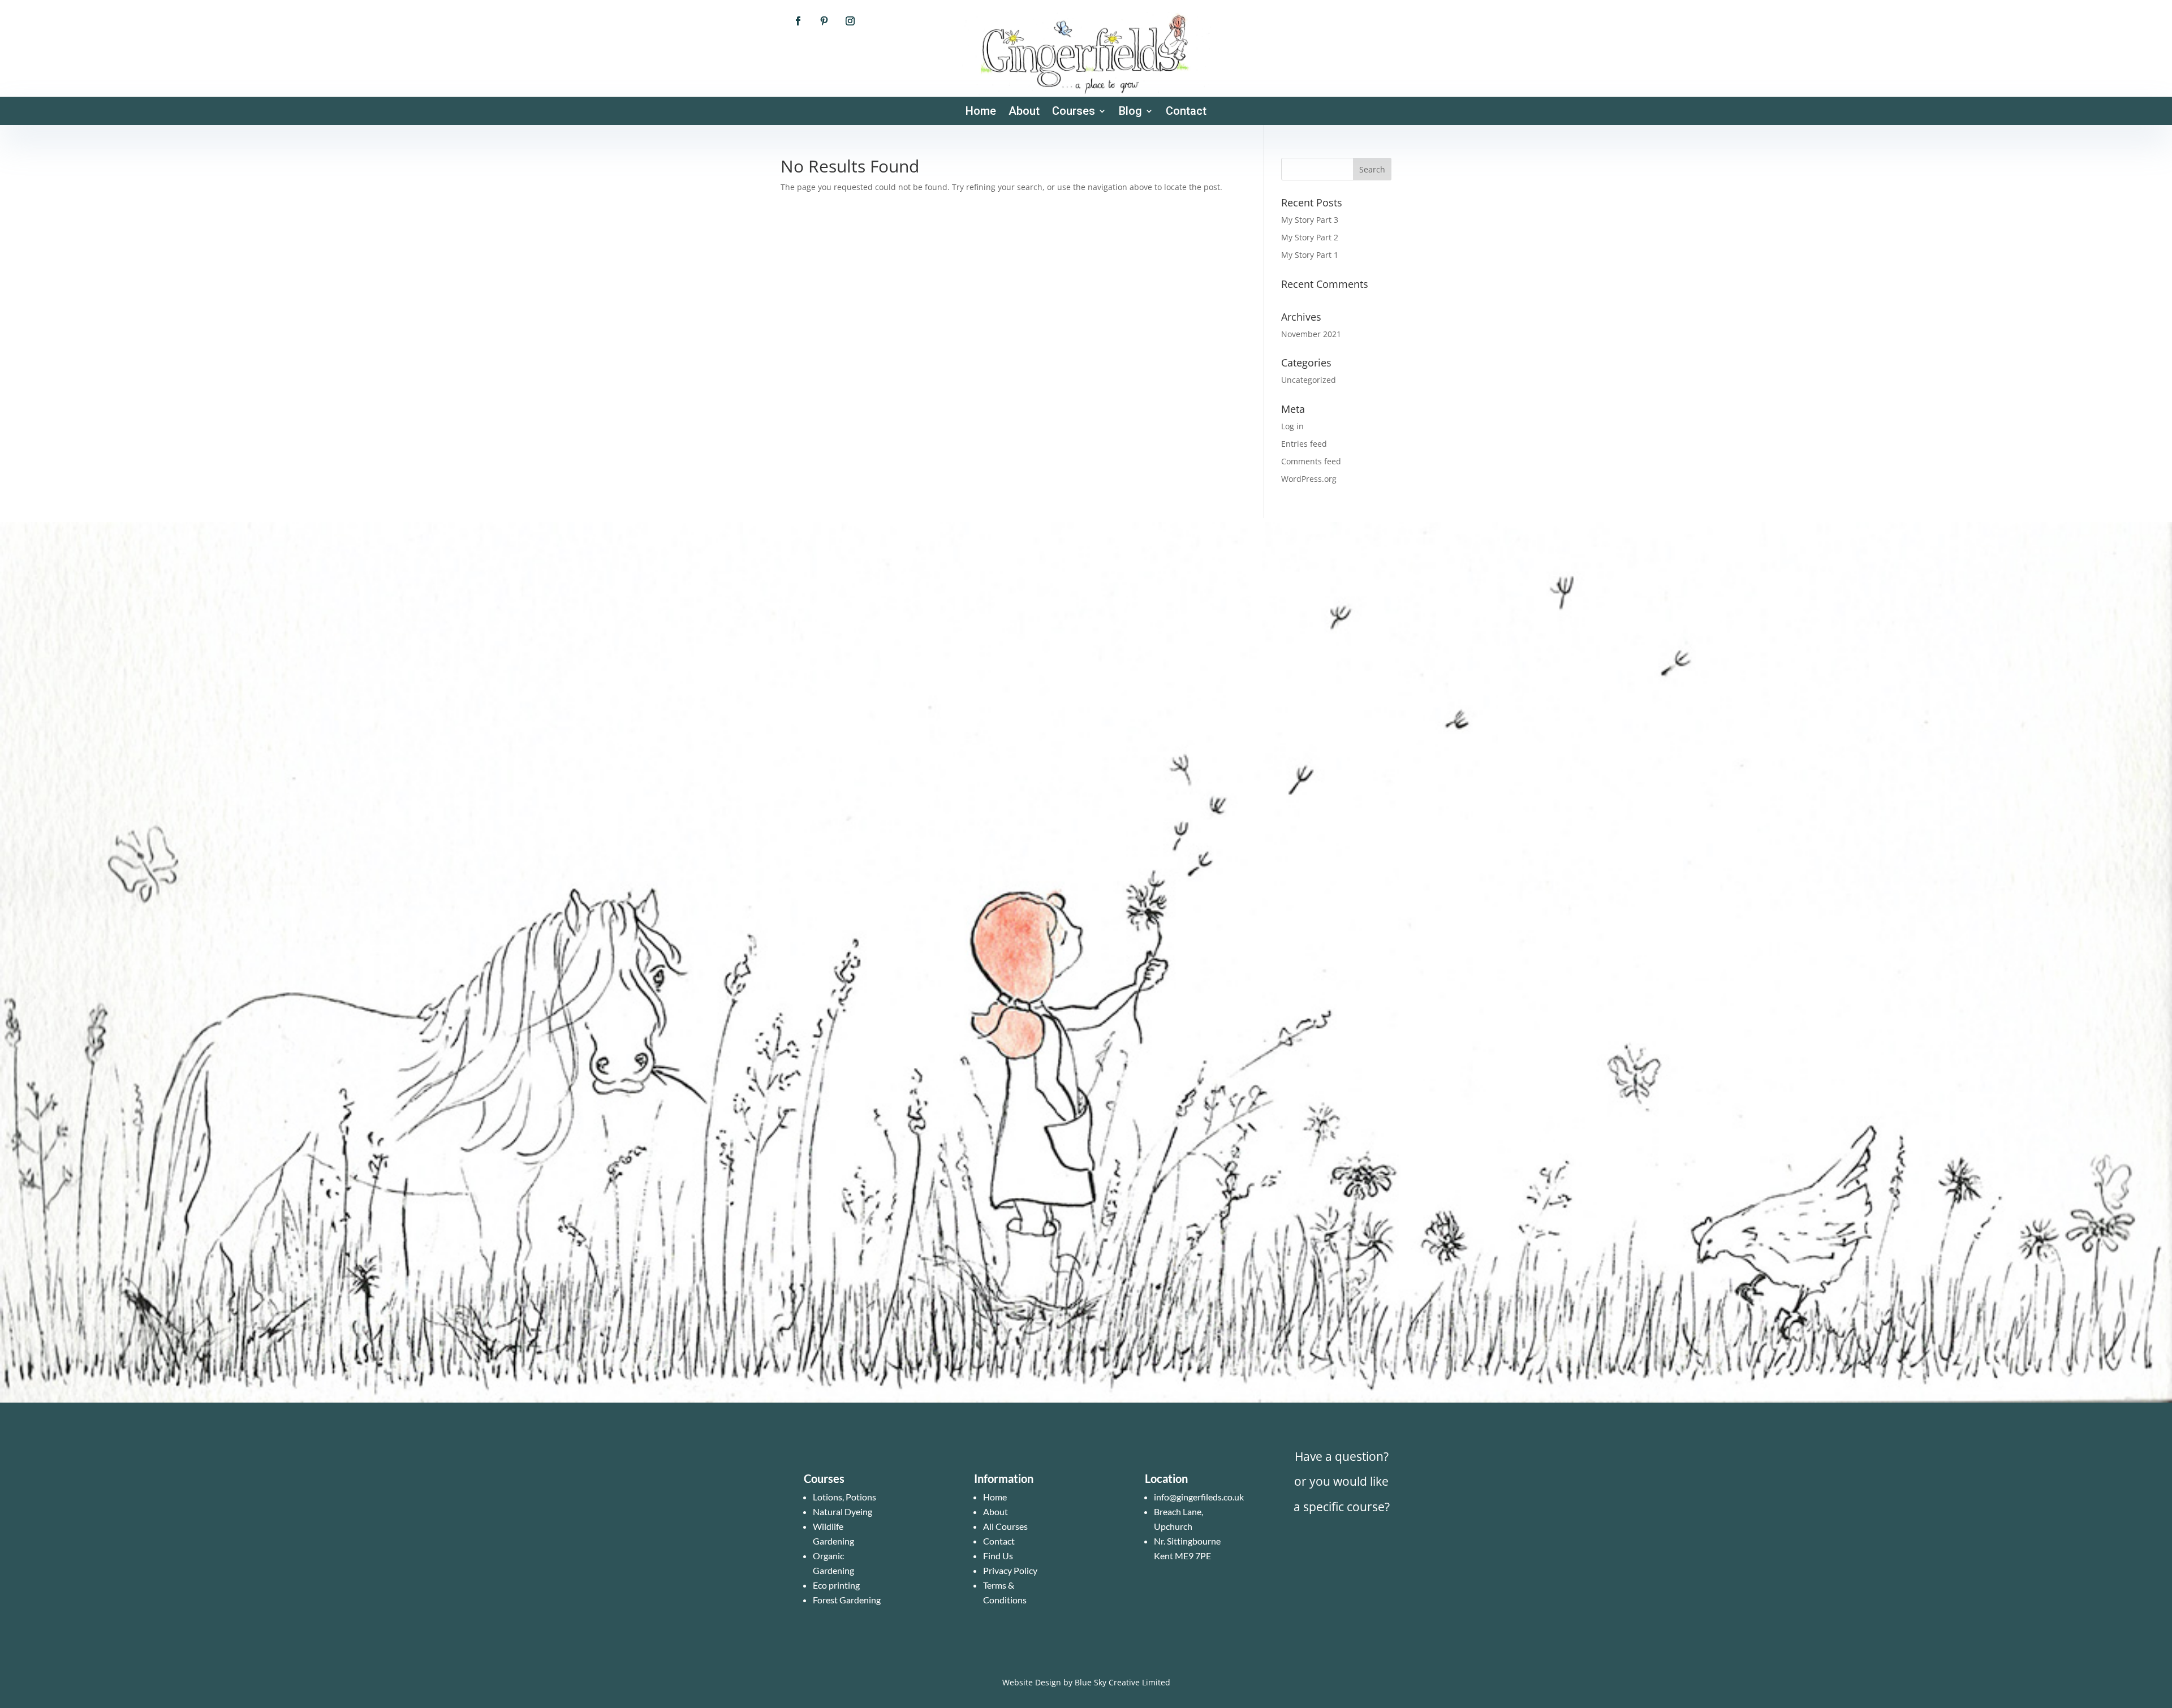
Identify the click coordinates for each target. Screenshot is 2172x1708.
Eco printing (836, 1585)
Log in (1292, 426)
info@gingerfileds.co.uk (1199, 1497)
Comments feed (1311, 461)
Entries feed (1304, 444)
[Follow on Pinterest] (824, 21)
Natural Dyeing (842, 1511)
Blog (1130, 112)
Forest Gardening (847, 1600)
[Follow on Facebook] (798, 21)
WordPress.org (1309, 479)
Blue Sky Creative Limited (1122, 1682)
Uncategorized (1309, 380)
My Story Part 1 (1310, 255)
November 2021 (1311, 334)
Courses (1074, 112)
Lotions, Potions (844, 1497)
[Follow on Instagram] (850, 21)
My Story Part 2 (1310, 237)
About (1024, 112)
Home (981, 112)
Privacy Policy (1010, 1570)
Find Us (998, 1556)
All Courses (1005, 1526)
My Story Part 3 (1310, 220)
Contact (1186, 112)
